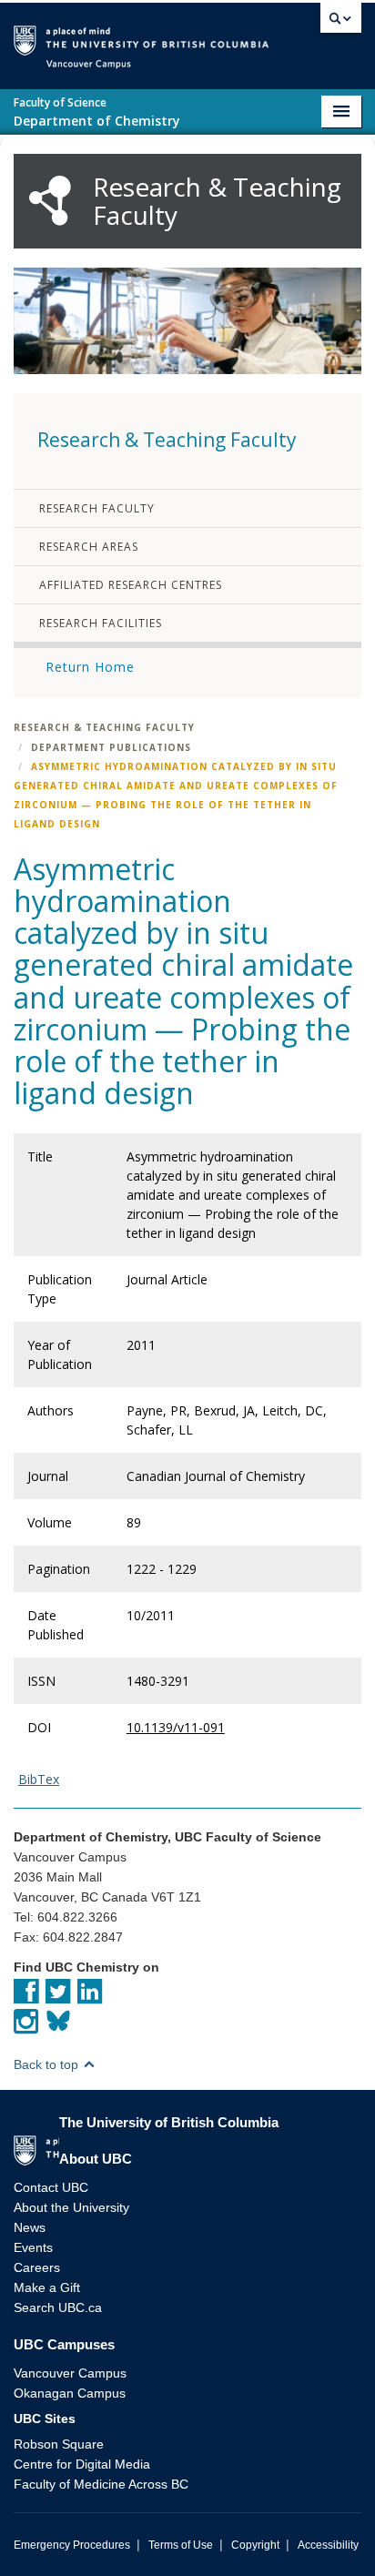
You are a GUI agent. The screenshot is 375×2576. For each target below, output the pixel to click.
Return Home (90, 667)
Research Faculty (97, 508)
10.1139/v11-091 (176, 1727)
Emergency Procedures (72, 2545)
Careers (37, 2267)
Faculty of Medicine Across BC (101, 2484)
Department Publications (111, 747)
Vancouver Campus (70, 2373)
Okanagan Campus (70, 2393)
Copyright (255, 2545)
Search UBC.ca (58, 2307)
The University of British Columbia (291, 38)
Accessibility (328, 2545)
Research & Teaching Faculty (104, 727)
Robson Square (59, 2444)
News (30, 2227)
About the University (71, 2207)
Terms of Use (181, 2545)
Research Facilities (101, 623)
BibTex (39, 1779)
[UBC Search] (341, 23)
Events (33, 2247)
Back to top (48, 2064)
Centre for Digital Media (82, 2464)
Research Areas (89, 547)
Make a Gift (47, 2287)
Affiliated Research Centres (131, 585)
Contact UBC (51, 2187)
